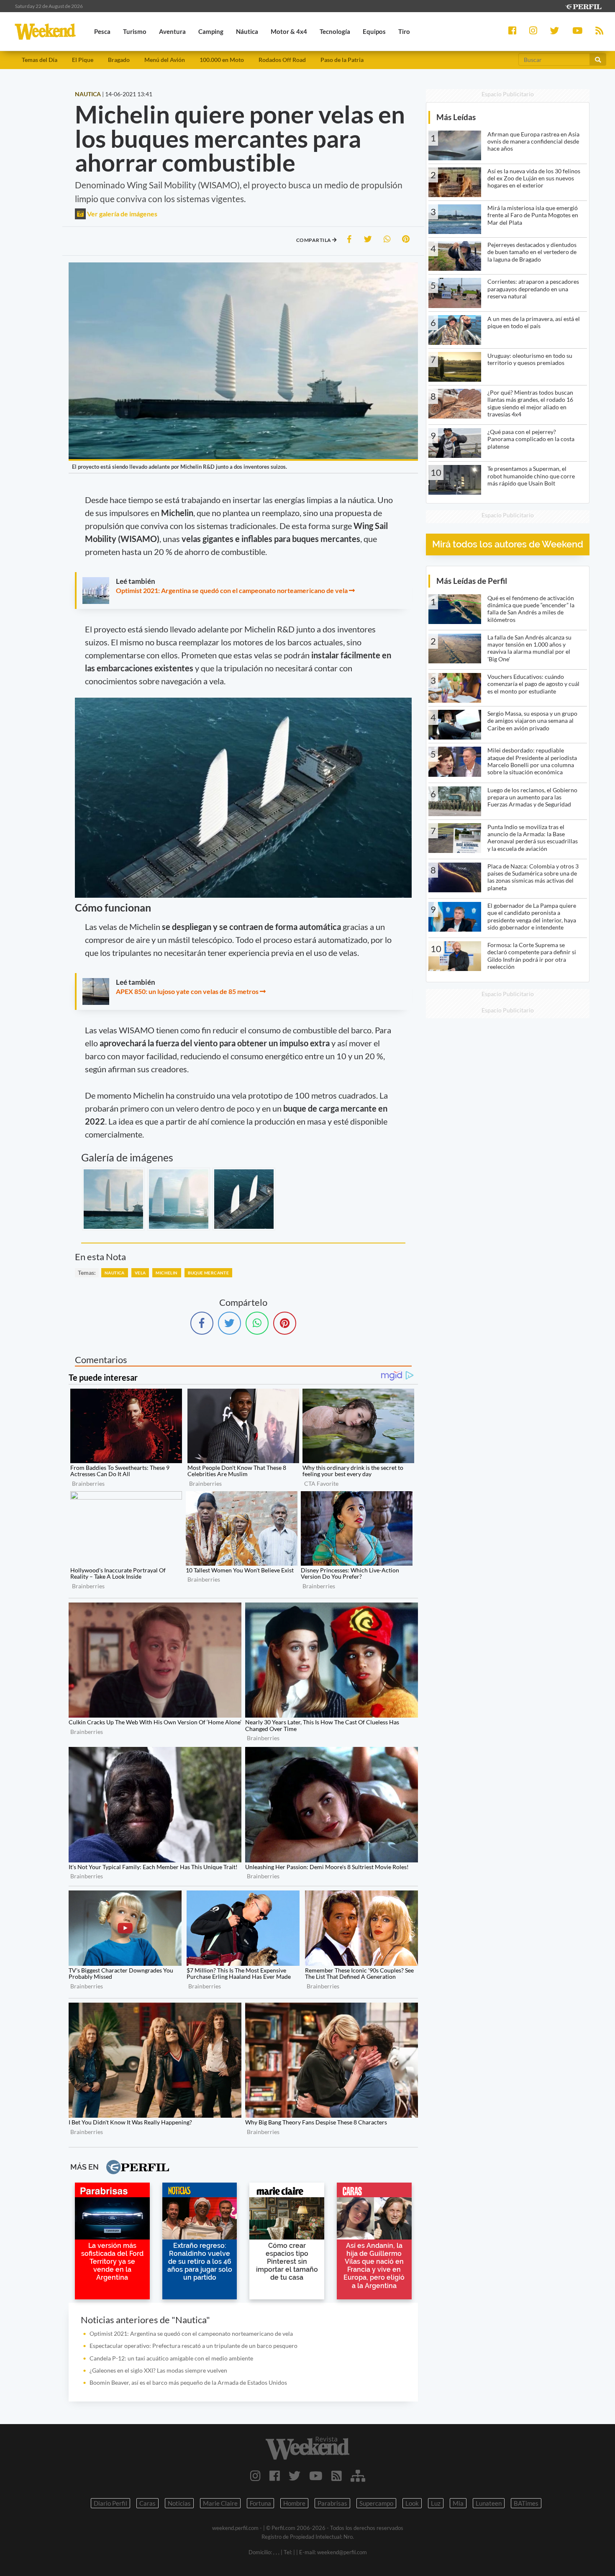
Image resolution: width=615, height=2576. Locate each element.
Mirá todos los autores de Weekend (508, 544)
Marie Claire (220, 2503)
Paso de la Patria (342, 60)
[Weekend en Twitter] (295, 2476)
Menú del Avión (165, 60)
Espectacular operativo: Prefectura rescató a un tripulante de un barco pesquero (193, 2346)
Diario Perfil (110, 2503)
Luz (436, 2503)
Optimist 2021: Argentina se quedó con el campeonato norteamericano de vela (232, 590)
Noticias (179, 2503)
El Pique (83, 60)
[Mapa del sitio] (358, 2476)
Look (412, 2503)
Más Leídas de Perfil (472, 581)
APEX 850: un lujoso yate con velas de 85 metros (187, 991)
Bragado (119, 60)
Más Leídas (456, 117)
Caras (147, 2503)
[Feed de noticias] (337, 2476)
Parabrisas (332, 2503)
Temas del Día (40, 60)
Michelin (167, 1273)
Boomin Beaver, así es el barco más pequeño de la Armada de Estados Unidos (188, 2382)
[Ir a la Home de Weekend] (308, 2448)
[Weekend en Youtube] (316, 2476)
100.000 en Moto (222, 60)
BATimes (526, 2503)
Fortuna (260, 2503)
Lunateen (489, 2503)
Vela (140, 1273)
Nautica (115, 1273)
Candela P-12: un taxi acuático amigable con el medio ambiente (171, 2358)
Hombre (294, 2503)
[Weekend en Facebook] (275, 2476)
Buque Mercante (209, 1273)
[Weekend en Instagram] (255, 2476)
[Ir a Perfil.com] (583, 6)
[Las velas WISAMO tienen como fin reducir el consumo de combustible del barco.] (244, 1199)
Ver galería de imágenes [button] (122, 214)
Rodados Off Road (282, 60)
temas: (87, 1273)
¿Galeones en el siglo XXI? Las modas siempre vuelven (158, 2370)
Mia (458, 2503)
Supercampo (376, 2503)
